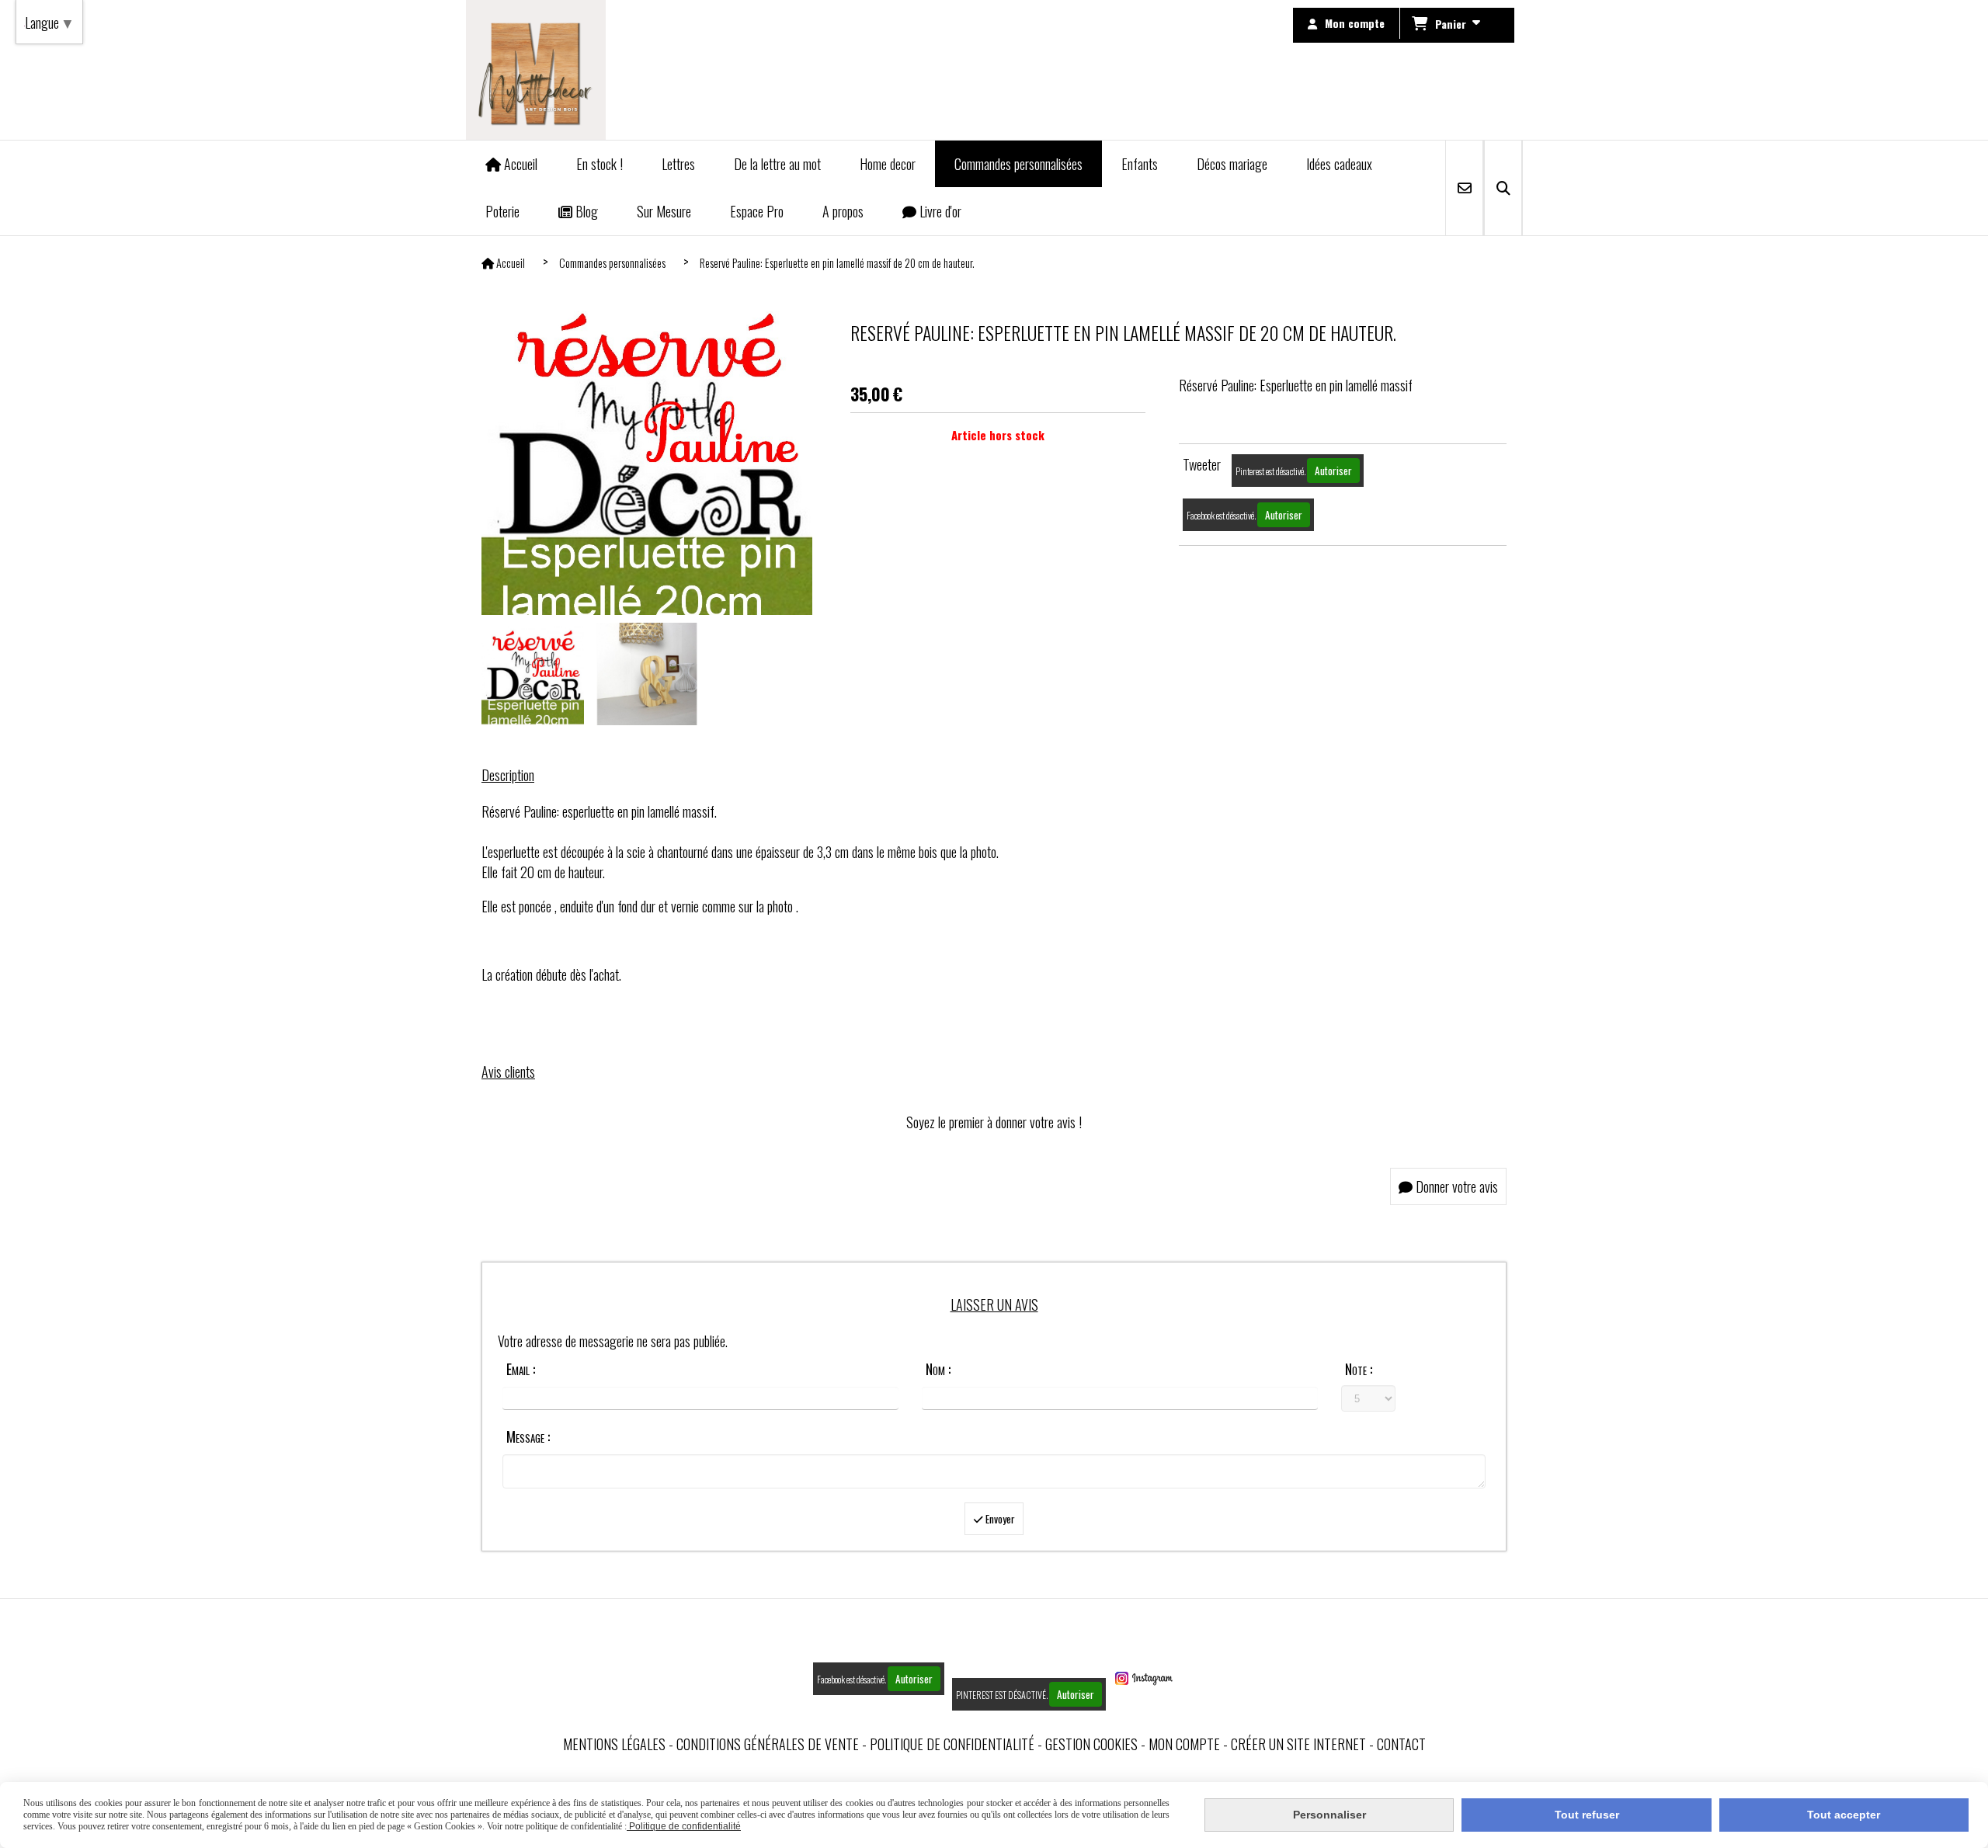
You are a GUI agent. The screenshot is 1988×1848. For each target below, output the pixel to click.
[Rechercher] (1503, 188)
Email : (521, 1369)
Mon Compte (1184, 1744)
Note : (1359, 1369)
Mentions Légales (614, 1744)
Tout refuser (1587, 1815)
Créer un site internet (1298, 1744)
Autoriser (1333, 471)
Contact (1401, 1744)
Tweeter (1202, 464)
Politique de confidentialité (952, 1744)
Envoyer (999, 1519)
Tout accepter (1844, 1815)
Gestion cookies (1091, 1744)
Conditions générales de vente (768, 1744)
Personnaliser (1329, 1815)
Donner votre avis (1455, 1186)
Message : (528, 1436)
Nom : (938, 1369)
